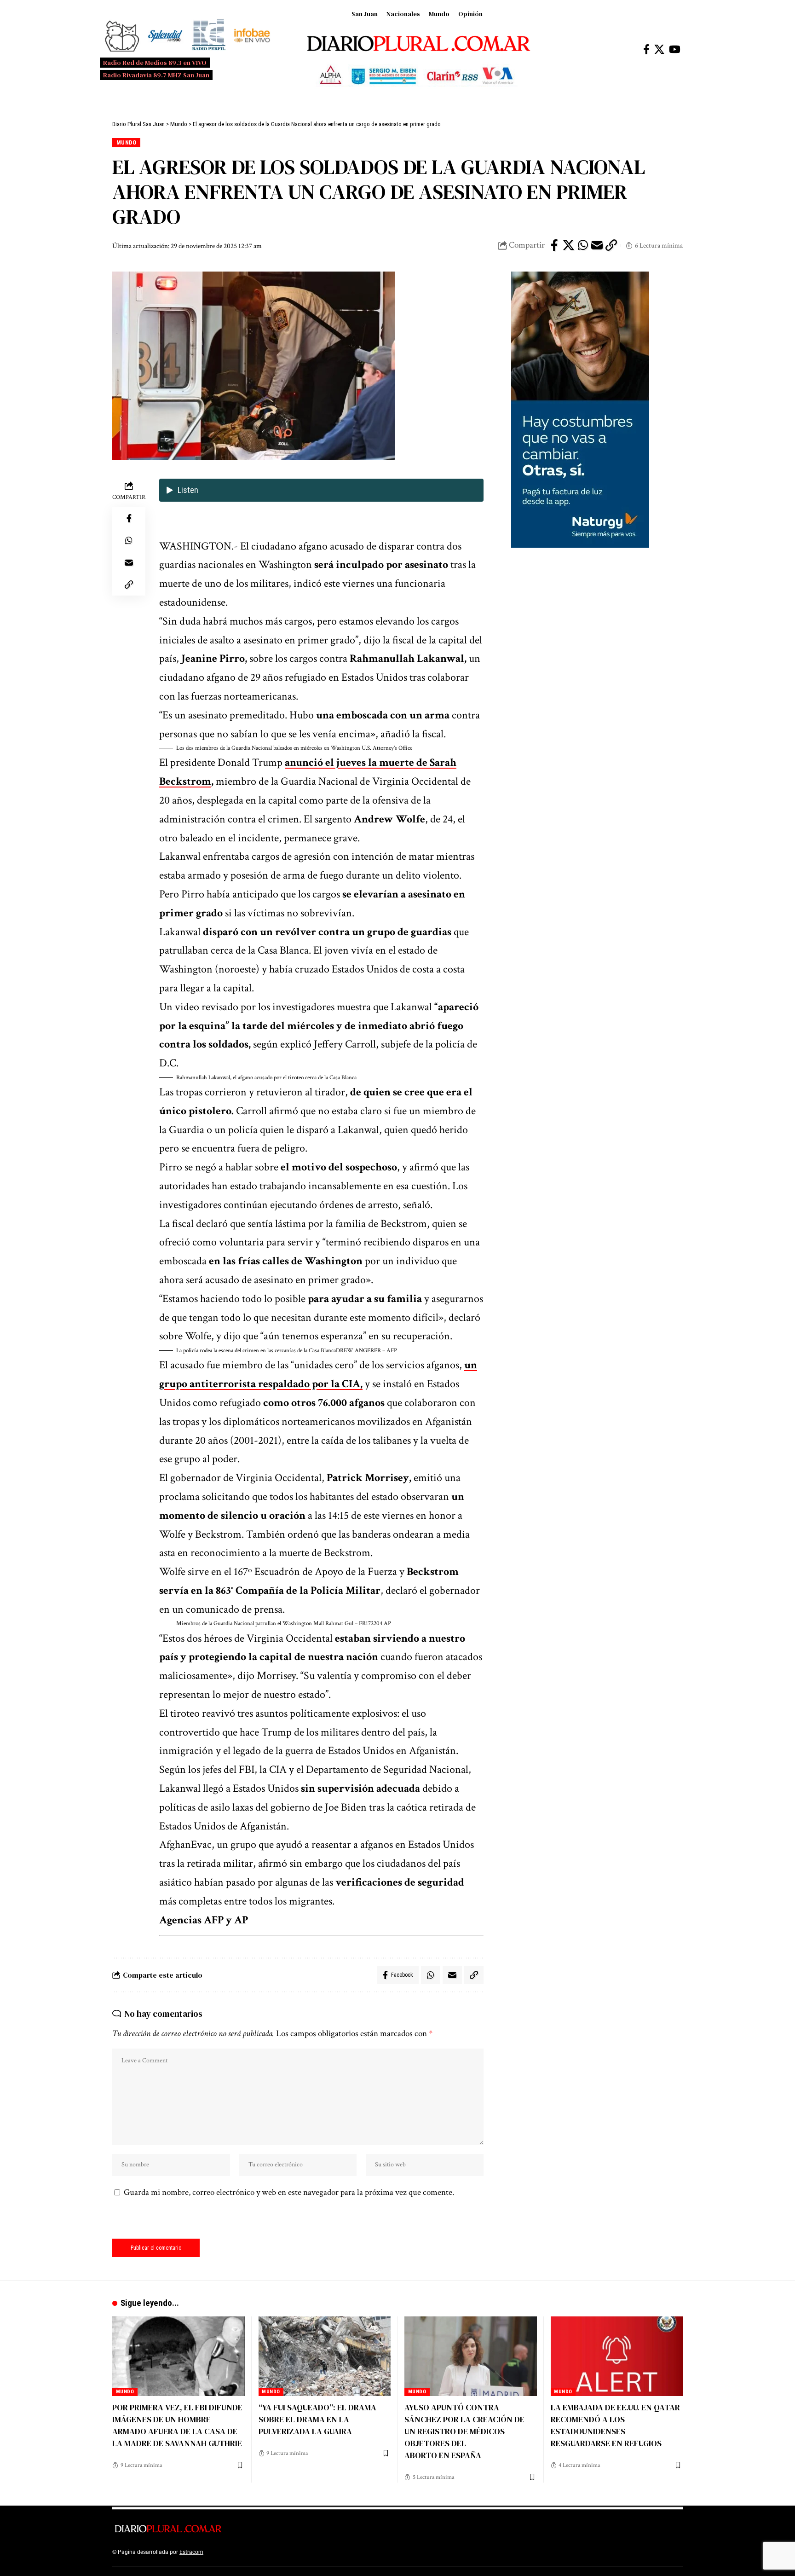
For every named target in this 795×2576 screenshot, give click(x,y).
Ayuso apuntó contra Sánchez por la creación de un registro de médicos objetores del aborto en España (464, 2431)
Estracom (191, 2552)
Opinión (470, 14)
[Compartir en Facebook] (554, 245)
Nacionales (403, 14)
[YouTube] (675, 49)
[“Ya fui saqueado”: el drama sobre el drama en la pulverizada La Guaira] (325, 2356)
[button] (321, 748)
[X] (659, 49)
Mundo (439, 14)
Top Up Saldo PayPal (231, 2552)
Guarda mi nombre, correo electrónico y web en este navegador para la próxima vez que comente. (289, 2192)
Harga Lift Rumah (333, 2552)
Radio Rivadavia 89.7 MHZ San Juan (156, 75)
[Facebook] (646, 49)
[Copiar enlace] (611, 245)
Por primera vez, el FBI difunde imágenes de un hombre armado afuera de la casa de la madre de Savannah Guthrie (177, 2425)
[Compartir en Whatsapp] (583, 245)
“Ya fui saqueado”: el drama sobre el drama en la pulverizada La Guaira (317, 2419)
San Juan (365, 14)
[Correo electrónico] (597, 245)
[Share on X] (569, 245)
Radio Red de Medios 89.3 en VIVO (155, 63)
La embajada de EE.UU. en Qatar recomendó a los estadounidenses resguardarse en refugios (615, 2425)
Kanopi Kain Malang (284, 2552)
